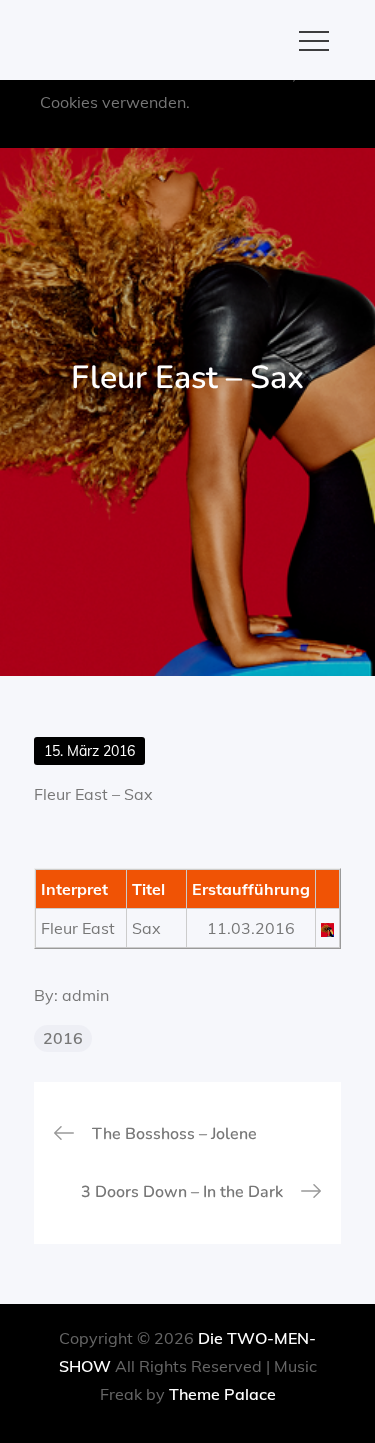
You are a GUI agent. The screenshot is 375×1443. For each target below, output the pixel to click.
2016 (63, 1038)
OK (232, 130)
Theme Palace (222, 1394)
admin (85, 995)
